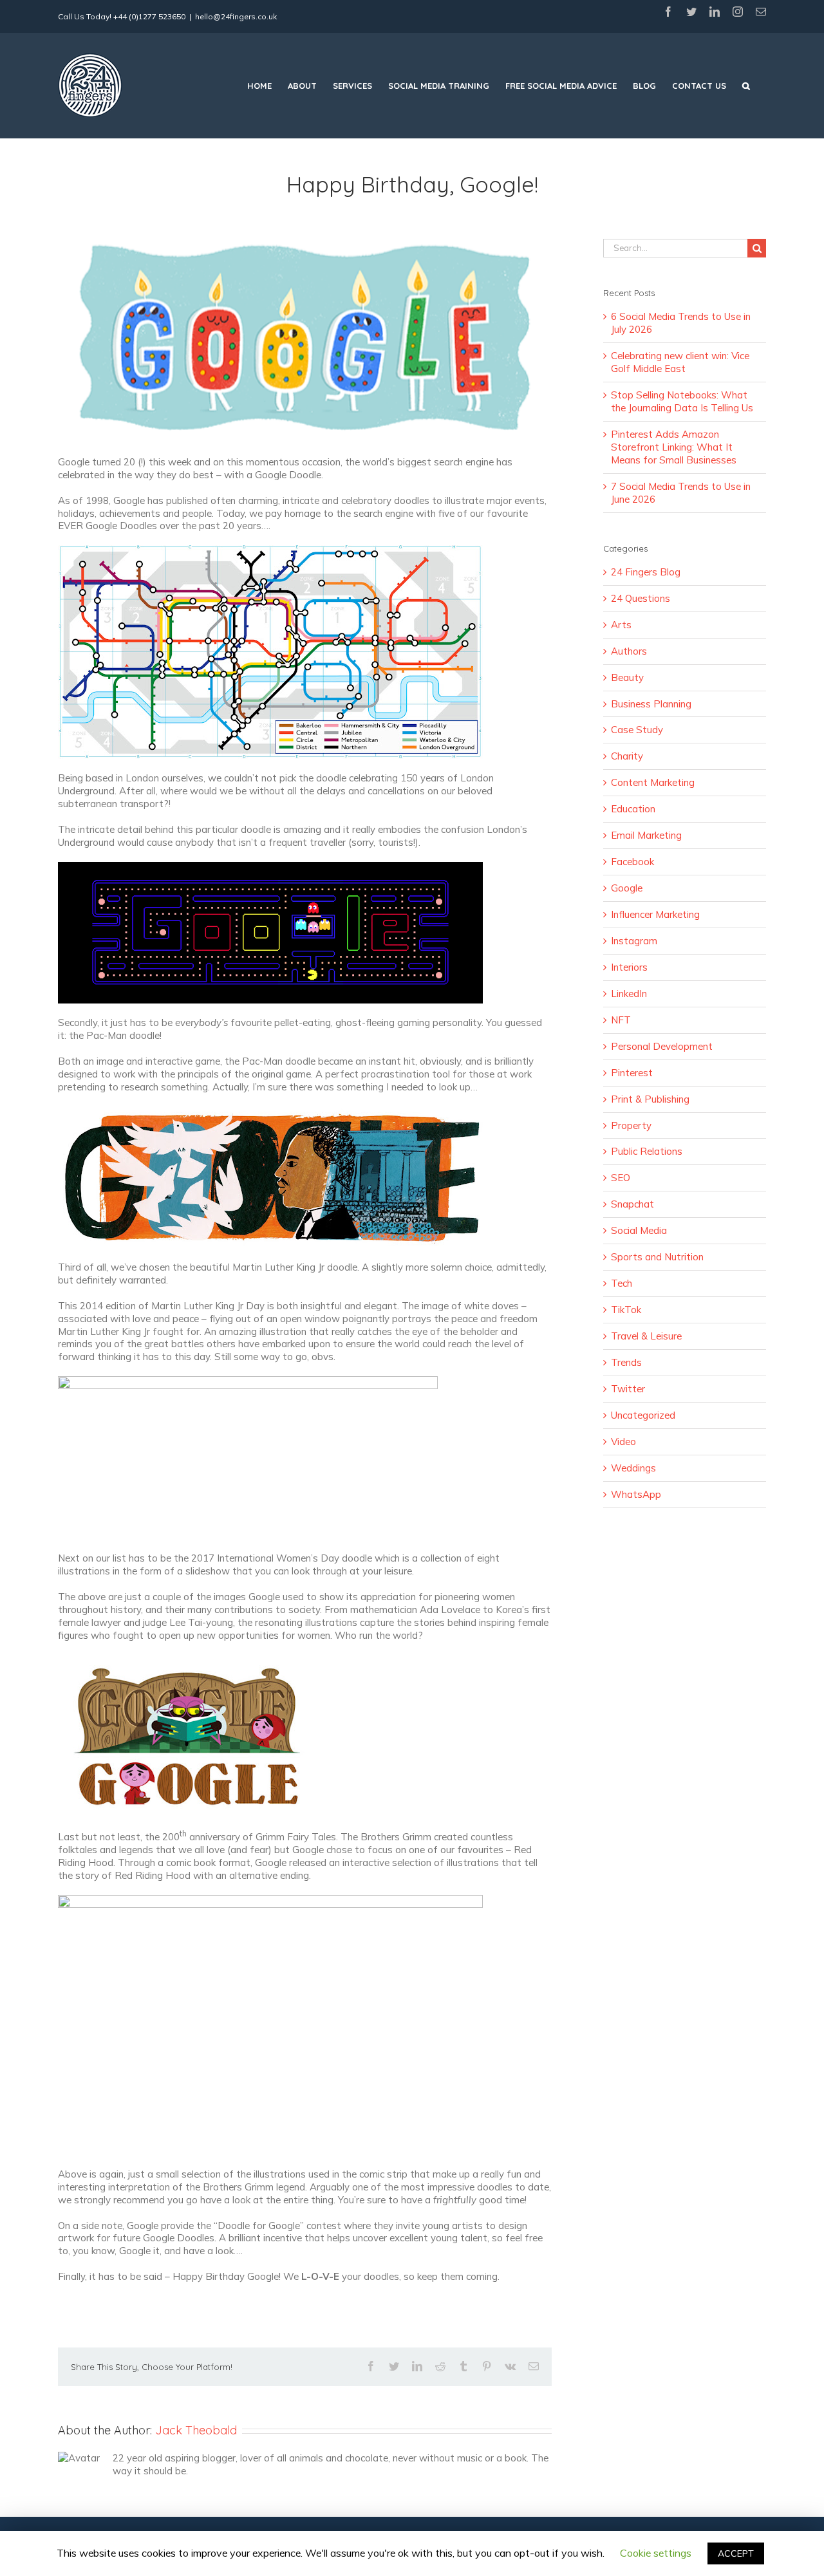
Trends (626, 1362)
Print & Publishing (650, 1099)
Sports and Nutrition (657, 1257)
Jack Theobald (196, 2430)
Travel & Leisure (646, 1336)
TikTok (626, 1310)
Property (631, 1125)
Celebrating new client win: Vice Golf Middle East (680, 362)
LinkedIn (629, 994)
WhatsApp (636, 1494)
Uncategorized (643, 1415)
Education (633, 809)
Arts (621, 625)
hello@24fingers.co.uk (236, 16)
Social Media (639, 1230)
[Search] (746, 86)
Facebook (632, 862)
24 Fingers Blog (646, 572)
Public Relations (647, 1151)
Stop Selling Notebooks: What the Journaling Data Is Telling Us (682, 401)
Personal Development (662, 1046)
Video (623, 1442)
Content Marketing (653, 782)
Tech (622, 1283)
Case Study (637, 730)
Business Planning (651, 704)
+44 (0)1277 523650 (149, 16)
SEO (621, 1178)
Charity (627, 756)
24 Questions (641, 598)
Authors (629, 651)
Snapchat (632, 1204)
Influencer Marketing (655, 914)
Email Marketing (646, 835)
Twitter (628, 1389)
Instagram (634, 941)
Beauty (627, 677)
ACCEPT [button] (736, 2553)
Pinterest (632, 1073)
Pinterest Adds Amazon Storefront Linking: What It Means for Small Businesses (674, 447)
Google (627, 888)
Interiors (629, 967)
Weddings (633, 1468)
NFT (621, 1020)
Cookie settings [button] (656, 2553)
